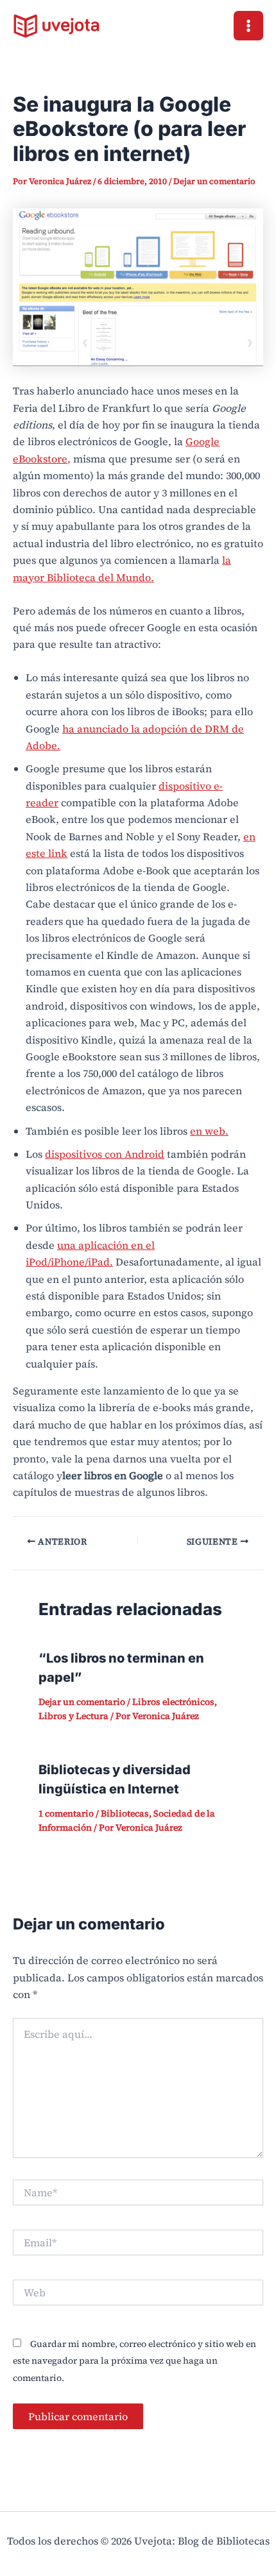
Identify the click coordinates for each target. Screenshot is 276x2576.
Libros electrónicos (173, 1702)
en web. (209, 1131)
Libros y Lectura (73, 1716)
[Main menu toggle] (248, 26)
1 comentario (66, 1813)
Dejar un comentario (214, 181)
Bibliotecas (125, 1813)
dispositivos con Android (105, 1154)
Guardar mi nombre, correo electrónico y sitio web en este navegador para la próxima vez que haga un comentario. (134, 2361)
